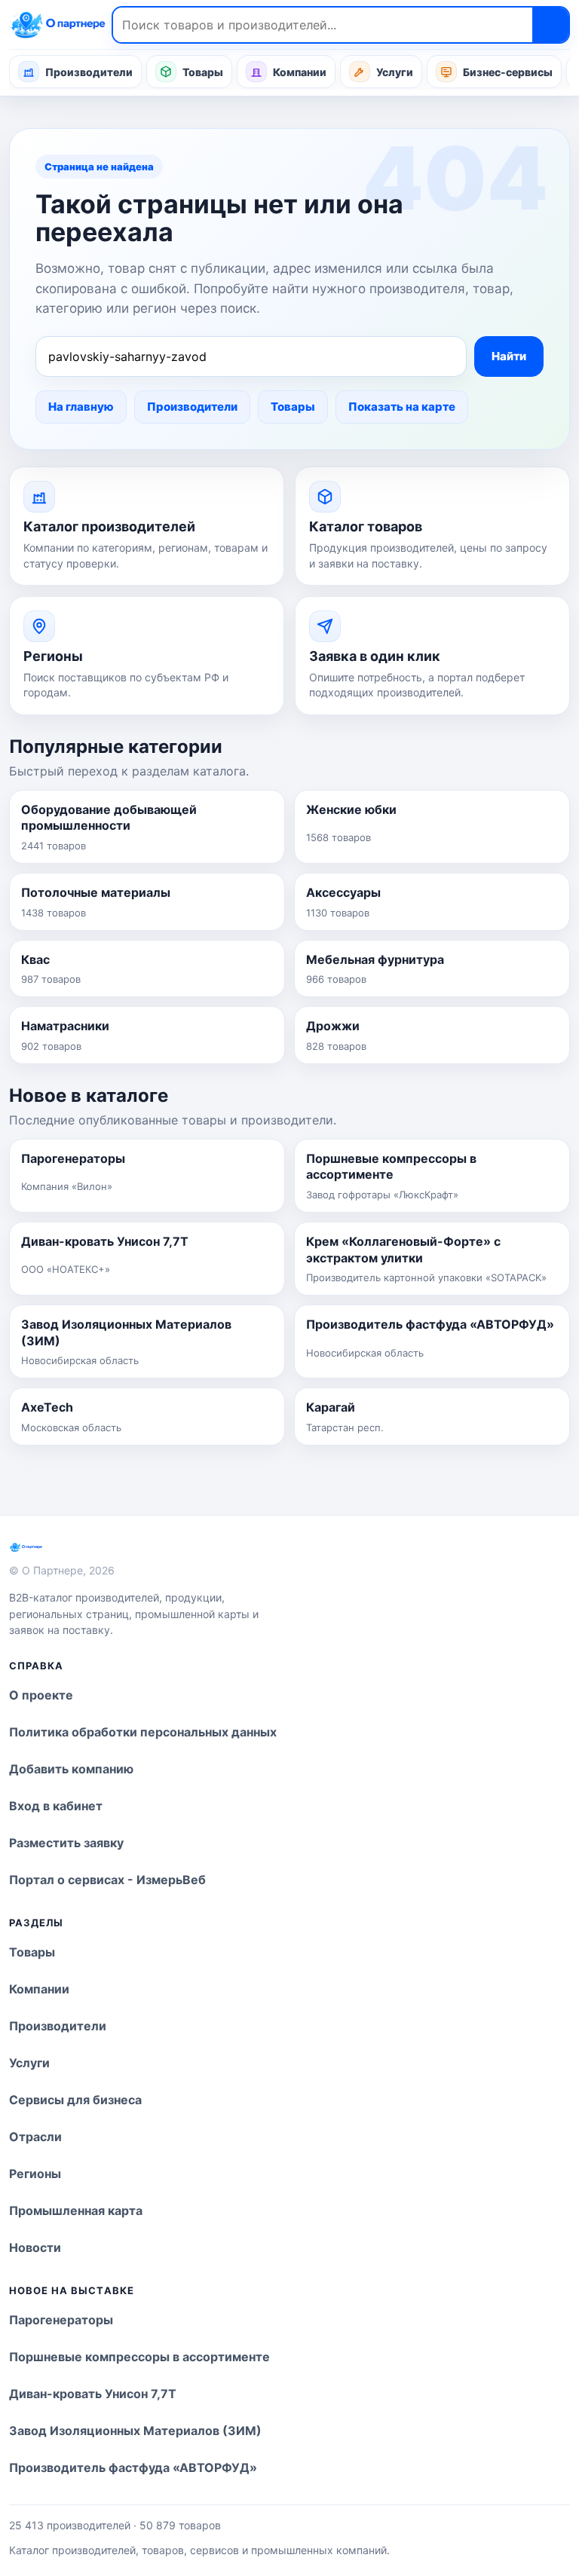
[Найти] (550, 25)
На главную (81, 407)
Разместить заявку (66, 1843)
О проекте (41, 1695)
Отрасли (35, 2137)
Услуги (395, 72)
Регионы (35, 2174)
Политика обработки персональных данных (143, 1732)
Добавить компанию (71, 1769)
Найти (509, 356)
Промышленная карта (76, 2210)
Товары (203, 72)
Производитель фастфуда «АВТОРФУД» (133, 2467)
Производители (89, 72)
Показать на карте (402, 407)
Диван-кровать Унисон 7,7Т (93, 2394)
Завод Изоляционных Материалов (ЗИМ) (135, 2431)
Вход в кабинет (56, 1806)
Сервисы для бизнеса (75, 2100)
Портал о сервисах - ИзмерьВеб (107, 1880)
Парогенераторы (61, 2320)
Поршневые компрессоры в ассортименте (139, 2357)
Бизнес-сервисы (508, 72)
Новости (35, 2247)
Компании (300, 72)
